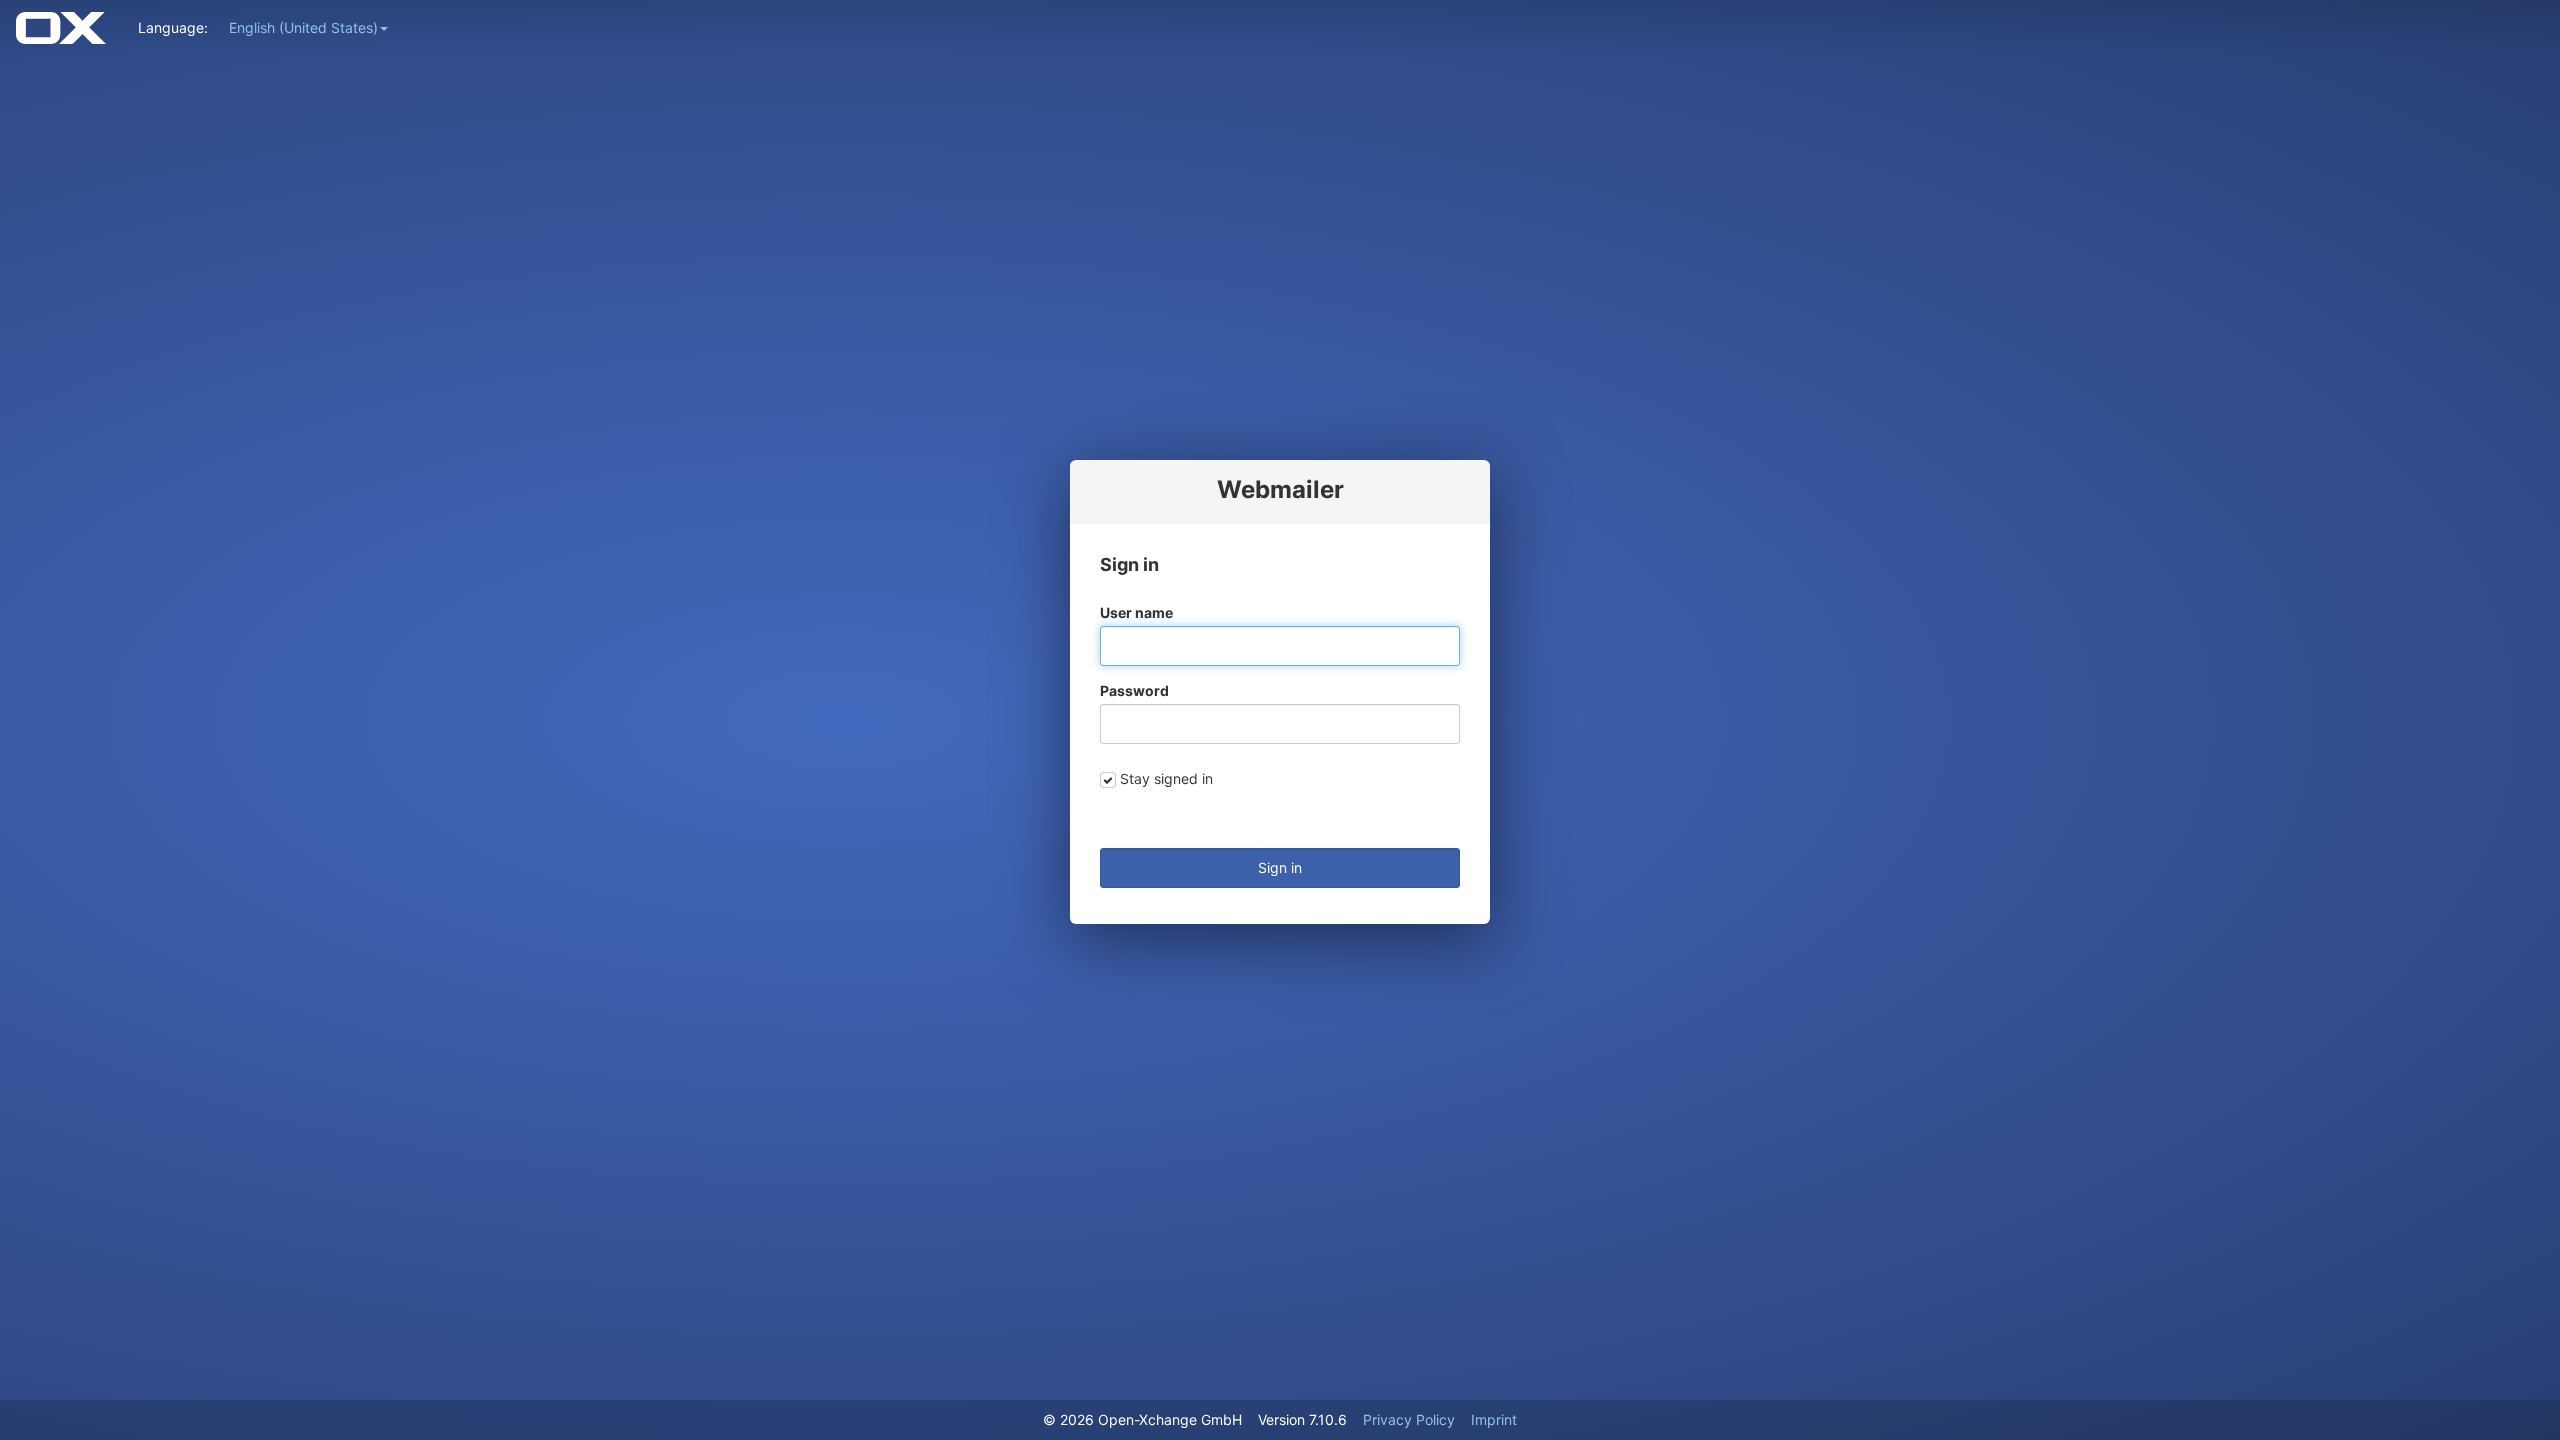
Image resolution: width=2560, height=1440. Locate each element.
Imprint (1494, 1419)
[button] (308, 27)
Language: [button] (173, 27)
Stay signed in (1166, 778)
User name (1136, 612)
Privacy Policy (1409, 1419)
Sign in (1280, 867)
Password (1134, 690)
